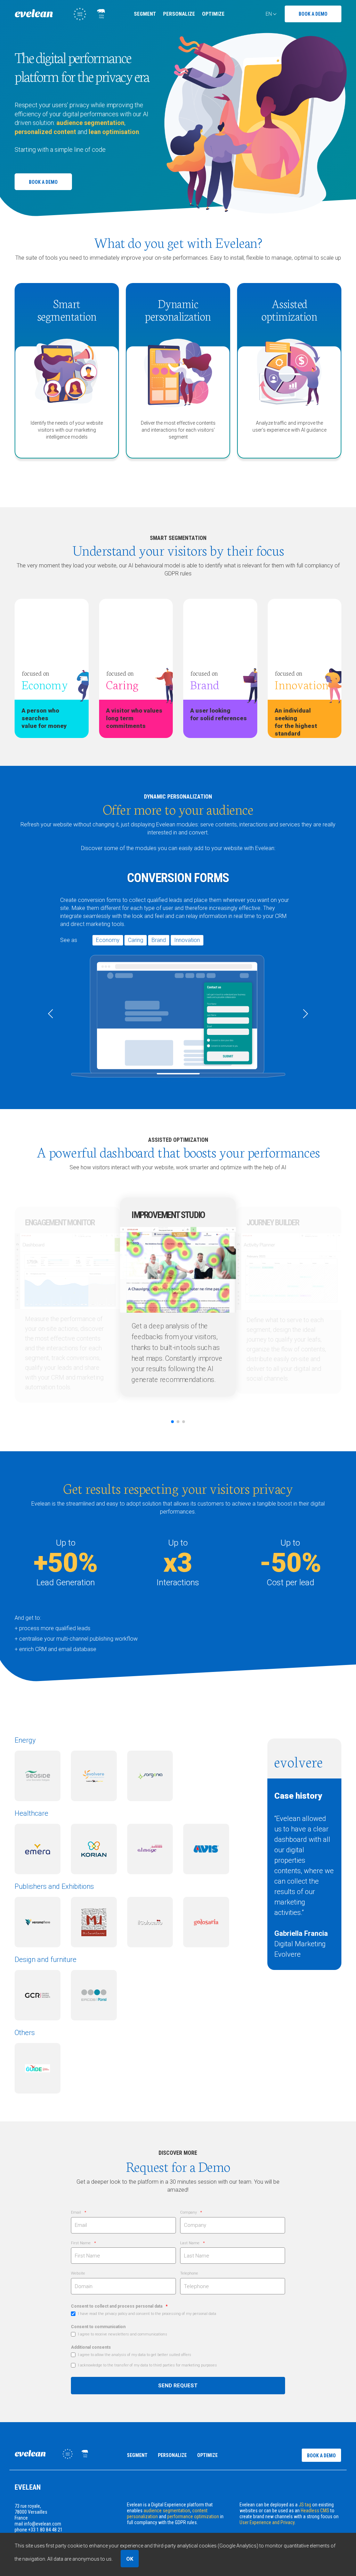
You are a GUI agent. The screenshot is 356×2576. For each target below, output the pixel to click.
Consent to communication (98, 2327)
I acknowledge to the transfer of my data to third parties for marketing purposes (147, 2365)
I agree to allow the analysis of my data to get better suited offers (135, 2355)
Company (188, 2212)
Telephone (189, 2273)
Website (78, 2273)
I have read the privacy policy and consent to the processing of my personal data (147, 2314)
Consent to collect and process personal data (117, 2306)
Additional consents (91, 2347)
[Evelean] (60, 19)
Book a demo (313, 14)
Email (76, 2212)
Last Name (190, 2243)
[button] (51, 1014)
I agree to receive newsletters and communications (123, 2334)
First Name (81, 2243)
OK (130, 2559)
